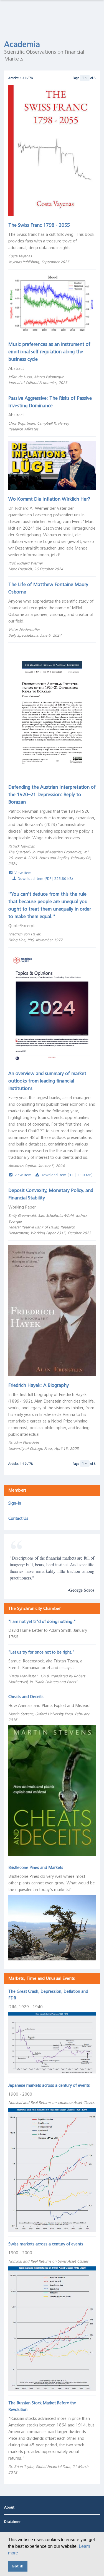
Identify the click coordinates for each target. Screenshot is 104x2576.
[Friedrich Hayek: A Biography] (52, 1310)
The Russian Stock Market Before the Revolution (42, 2406)
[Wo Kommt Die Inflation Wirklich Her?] (52, 465)
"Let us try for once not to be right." (41, 1652)
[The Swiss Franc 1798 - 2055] (52, 150)
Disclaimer (12, 2522)
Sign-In (15, 1503)
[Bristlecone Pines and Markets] (52, 1927)
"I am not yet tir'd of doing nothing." (42, 1622)
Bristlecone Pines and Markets (36, 1868)
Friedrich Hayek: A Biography (39, 1385)
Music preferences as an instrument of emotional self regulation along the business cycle (49, 352)
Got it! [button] (18, 2566)
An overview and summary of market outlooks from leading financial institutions (47, 1081)
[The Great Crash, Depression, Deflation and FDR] (52, 2042)
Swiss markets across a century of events (46, 2244)
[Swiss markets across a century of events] (52, 2328)
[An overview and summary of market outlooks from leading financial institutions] (52, 1008)
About (9, 2507)
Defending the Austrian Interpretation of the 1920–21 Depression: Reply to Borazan (52, 794)
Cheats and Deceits (26, 1697)
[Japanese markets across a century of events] (52, 2169)
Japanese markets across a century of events (49, 2085)
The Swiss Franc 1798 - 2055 (39, 225)
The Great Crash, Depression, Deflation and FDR (48, 1995)
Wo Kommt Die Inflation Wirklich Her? (49, 499)
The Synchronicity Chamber (35, 1609)
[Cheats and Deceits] (52, 1789)
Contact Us (18, 1518)
